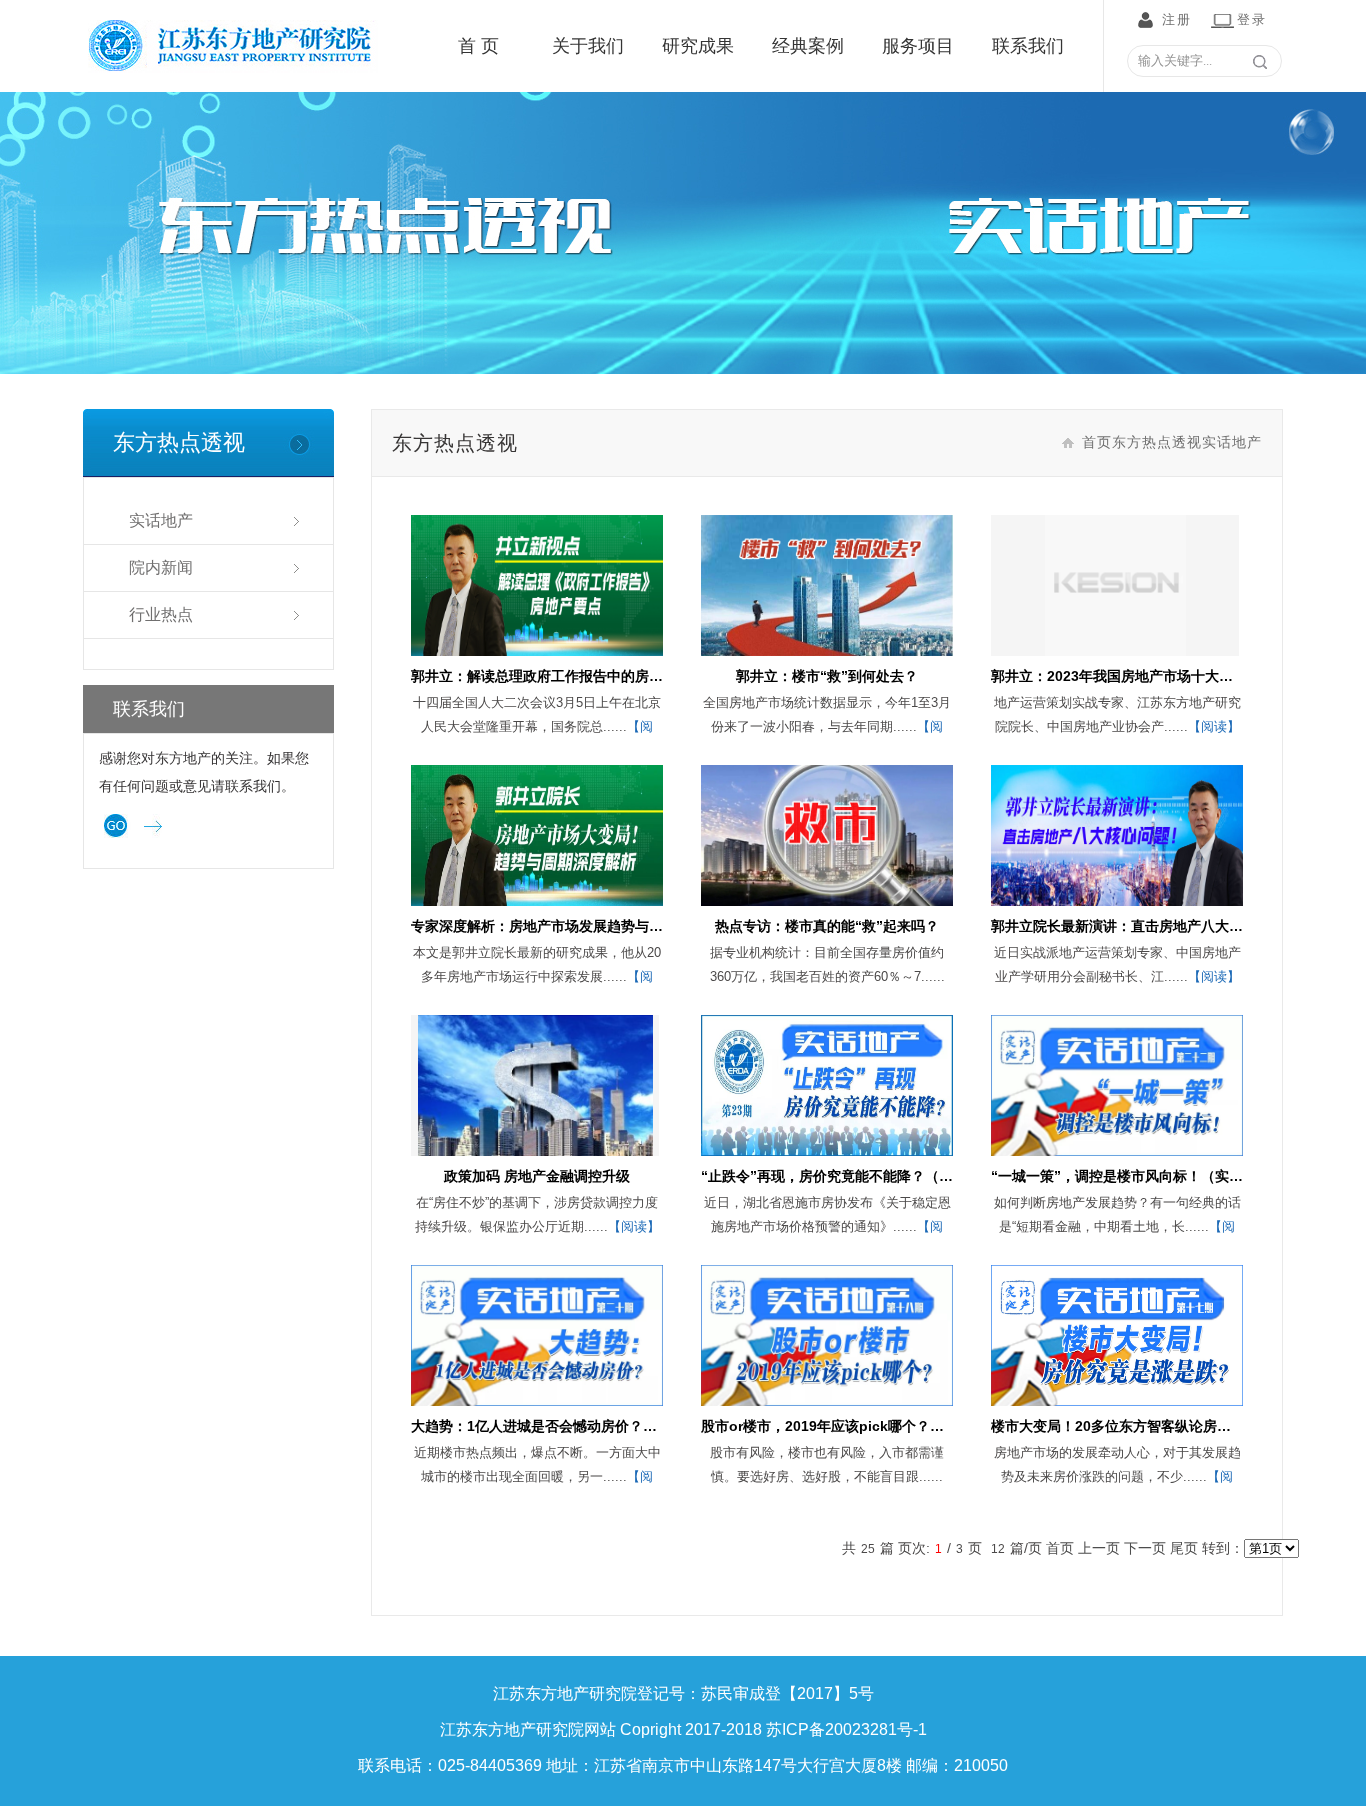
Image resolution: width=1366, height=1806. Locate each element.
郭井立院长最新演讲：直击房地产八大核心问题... (1144, 926)
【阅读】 (1214, 726)
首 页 (478, 46)
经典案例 (808, 46)
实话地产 (161, 520)
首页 (1097, 442)
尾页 (1184, 1548)
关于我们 (588, 46)
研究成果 (698, 46)
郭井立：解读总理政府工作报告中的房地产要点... (564, 676)
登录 (1252, 19)
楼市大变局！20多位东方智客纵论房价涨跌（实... (1145, 1426)
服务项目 (918, 46)
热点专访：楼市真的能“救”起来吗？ (827, 926)
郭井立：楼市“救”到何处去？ (827, 676)
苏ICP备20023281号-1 (846, 1729)
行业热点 (161, 614)
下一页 (1145, 1548)
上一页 (1099, 1548)
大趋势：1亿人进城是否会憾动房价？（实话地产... (568, 1426)
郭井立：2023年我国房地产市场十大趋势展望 (1133, 676)
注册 (1177, 19)
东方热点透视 (1157, 442)
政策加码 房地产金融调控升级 (537, 1176)
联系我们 (1028, 46)
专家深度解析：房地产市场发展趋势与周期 (544, 926)
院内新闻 (161, 567)
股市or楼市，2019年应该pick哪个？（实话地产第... (863, 1426)
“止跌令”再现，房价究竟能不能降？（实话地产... (854, 1176)
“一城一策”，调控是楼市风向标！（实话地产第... (1144, 1176)
